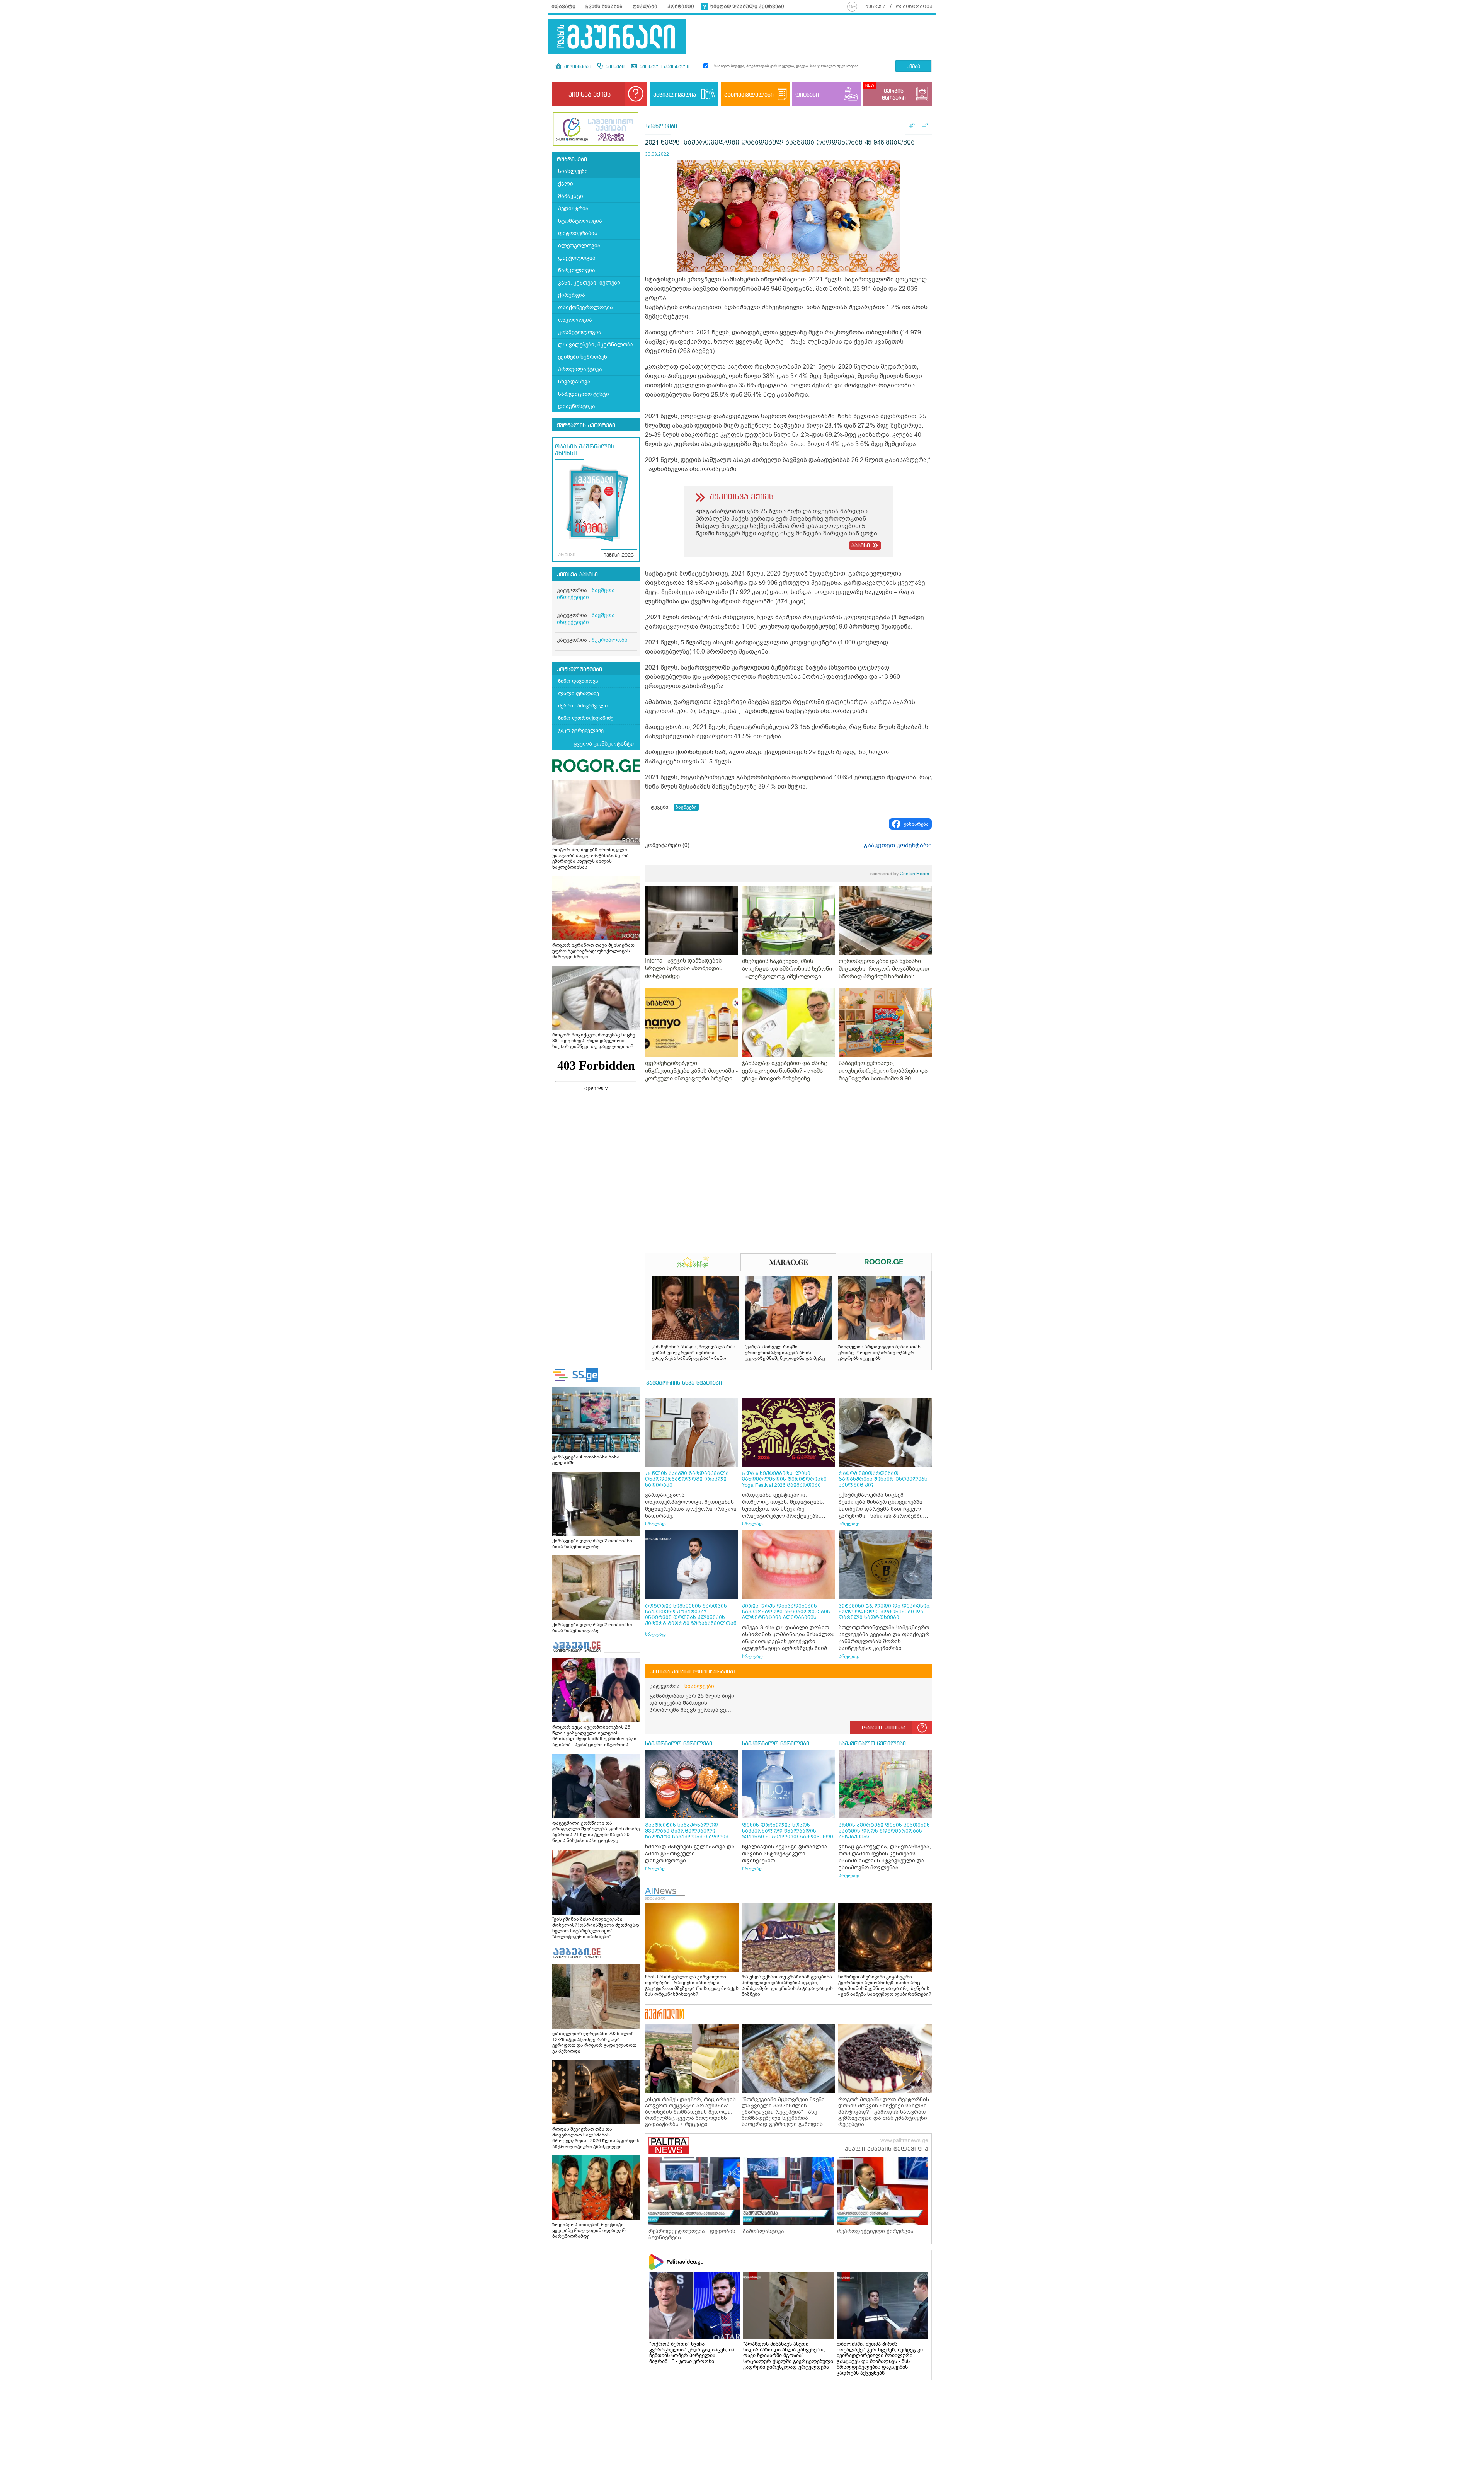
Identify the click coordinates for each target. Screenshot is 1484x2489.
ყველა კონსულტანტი (604, 744)
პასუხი (861, 546)
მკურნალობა (610, 640)
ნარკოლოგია (577, 270)
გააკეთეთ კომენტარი (898, 845)
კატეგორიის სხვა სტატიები (684, 1383)
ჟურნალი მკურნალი (664, 67)
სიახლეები (573, 171)
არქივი (567, 555)
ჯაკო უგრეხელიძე (581, 730)
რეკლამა (645, 7)
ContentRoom (900, 874)
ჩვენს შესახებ (604, 7)
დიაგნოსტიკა (577, 406)
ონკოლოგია (575, 320)
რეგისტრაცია (914, 7)
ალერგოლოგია (579, 246)
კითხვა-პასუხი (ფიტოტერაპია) (692, 1672)
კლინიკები (577, 67)
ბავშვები (686, 807)
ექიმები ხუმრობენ (583, 357)
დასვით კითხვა (884, 1728)
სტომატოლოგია (580, 221)
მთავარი (563, 7)
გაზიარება (916, 824)
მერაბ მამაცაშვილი (583, 706)
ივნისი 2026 (619, 555)
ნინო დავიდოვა (578, 681)
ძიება (913, 67)
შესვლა (876, 7)
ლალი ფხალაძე (579, 693)
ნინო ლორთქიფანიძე (586, 718)
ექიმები (614, 67)
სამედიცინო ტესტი (584, 394)
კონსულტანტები (579, 670)
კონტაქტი (681, 7)
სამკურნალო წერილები (679, 1744)
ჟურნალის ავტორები (586, 426)
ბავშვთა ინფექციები (586, 594)
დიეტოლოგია (577, 258)
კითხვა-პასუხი (577, 575)
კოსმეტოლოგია (580, 332)
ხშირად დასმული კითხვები (747, 7)
